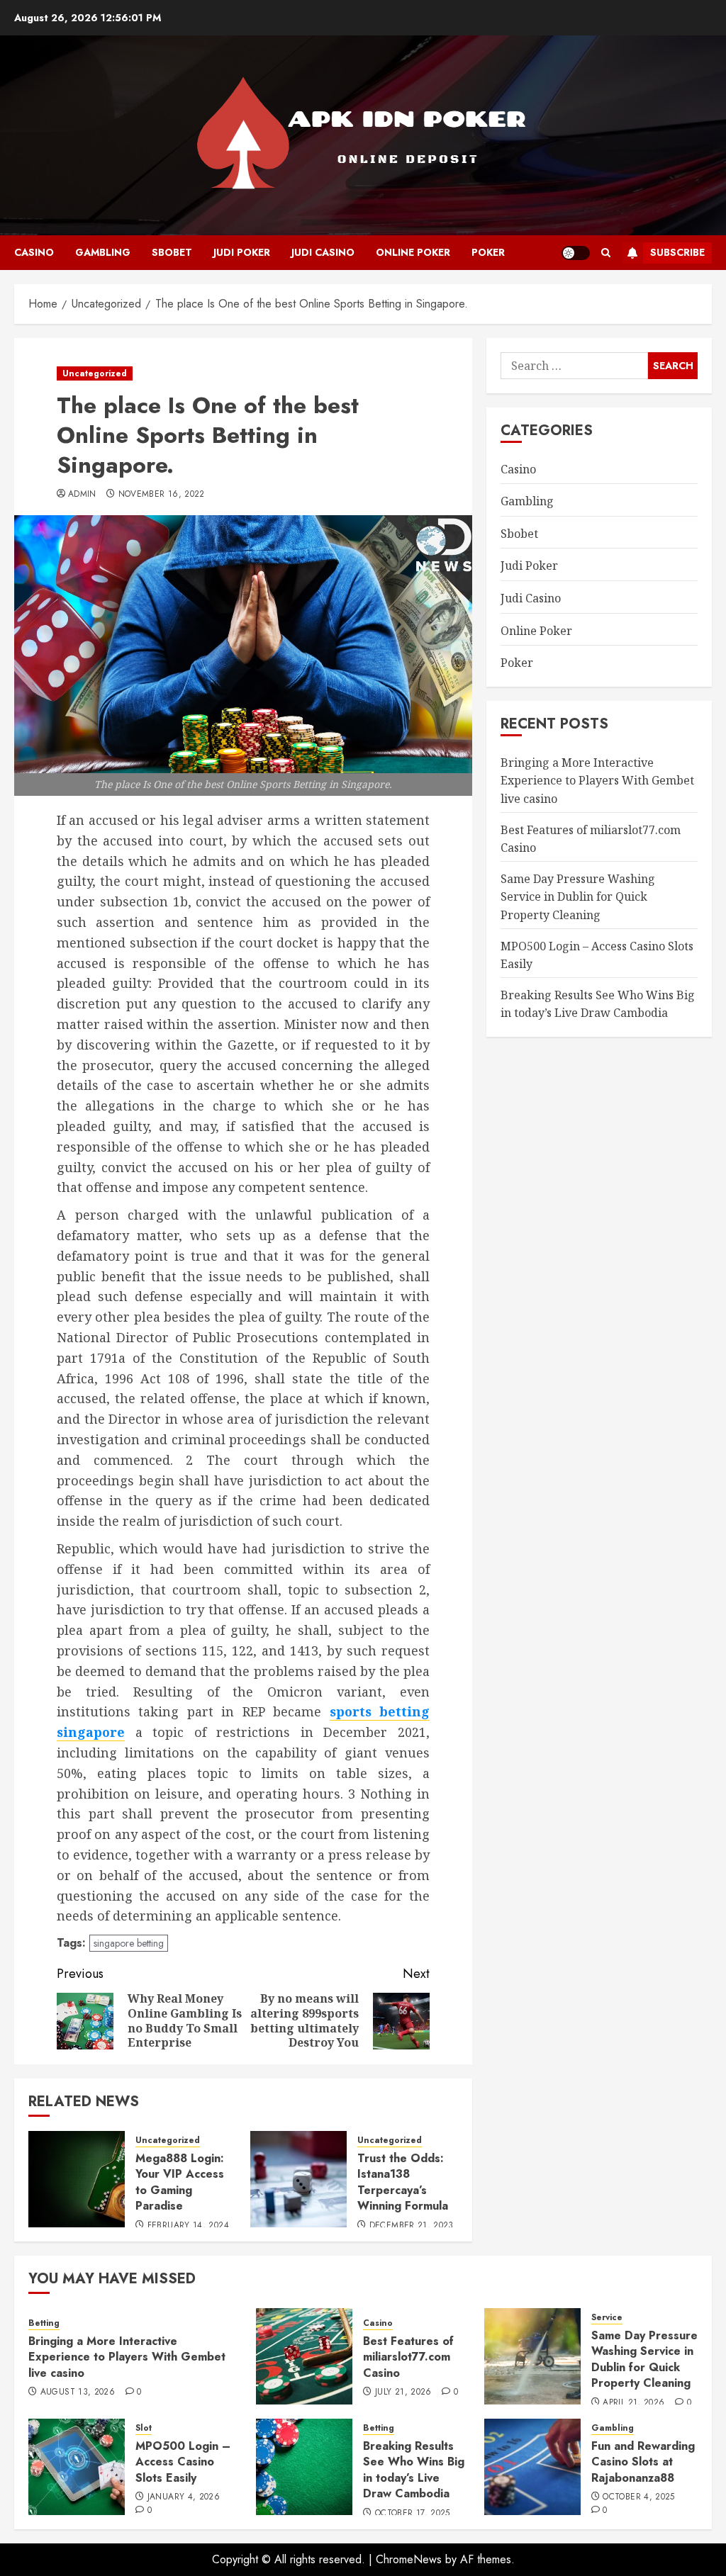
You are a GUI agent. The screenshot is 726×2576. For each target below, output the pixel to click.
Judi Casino (323, 252)
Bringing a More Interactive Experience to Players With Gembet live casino (597, 781)
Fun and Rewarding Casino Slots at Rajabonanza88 (643, 2462)
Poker (488, 252)
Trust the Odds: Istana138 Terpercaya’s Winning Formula (403, 2182)
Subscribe (677, 252)
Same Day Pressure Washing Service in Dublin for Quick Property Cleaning (578, 897)
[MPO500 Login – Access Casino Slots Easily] (77, 2467)
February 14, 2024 (188, 2226)
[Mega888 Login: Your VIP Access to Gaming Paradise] (77, 2179)
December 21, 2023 (412, 2226)
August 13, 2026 (78, 2392)
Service (607, 2318)
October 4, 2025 (638, 2497)
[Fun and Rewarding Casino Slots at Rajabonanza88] (532, 2467)
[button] (606, 253)
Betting (44, 2323)
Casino (34, 252)
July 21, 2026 (403, 2392)
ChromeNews (409, 2559)
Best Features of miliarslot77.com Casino (408, 2357)
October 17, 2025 (413, 2514)
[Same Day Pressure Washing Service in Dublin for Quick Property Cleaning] (532, 2356)
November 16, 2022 (162, 495)
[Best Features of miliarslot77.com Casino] (304, 2356)
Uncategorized (95, 373)
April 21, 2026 (633, 2403)
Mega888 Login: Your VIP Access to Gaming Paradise (180, 2182)
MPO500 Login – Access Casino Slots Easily (183, 2462)
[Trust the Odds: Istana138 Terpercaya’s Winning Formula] (298, 2179)
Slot (144, 2428)
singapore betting (129, 1943)
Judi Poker (242, 252)
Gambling (103, 252)
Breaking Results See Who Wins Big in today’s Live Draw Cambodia (414, 2470)
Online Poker (413, 252)
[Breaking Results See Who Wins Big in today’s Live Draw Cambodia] (304, 2467)
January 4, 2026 (184, 2497)
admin (82, 495)
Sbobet (172, 252)
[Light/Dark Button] (576, 253)
